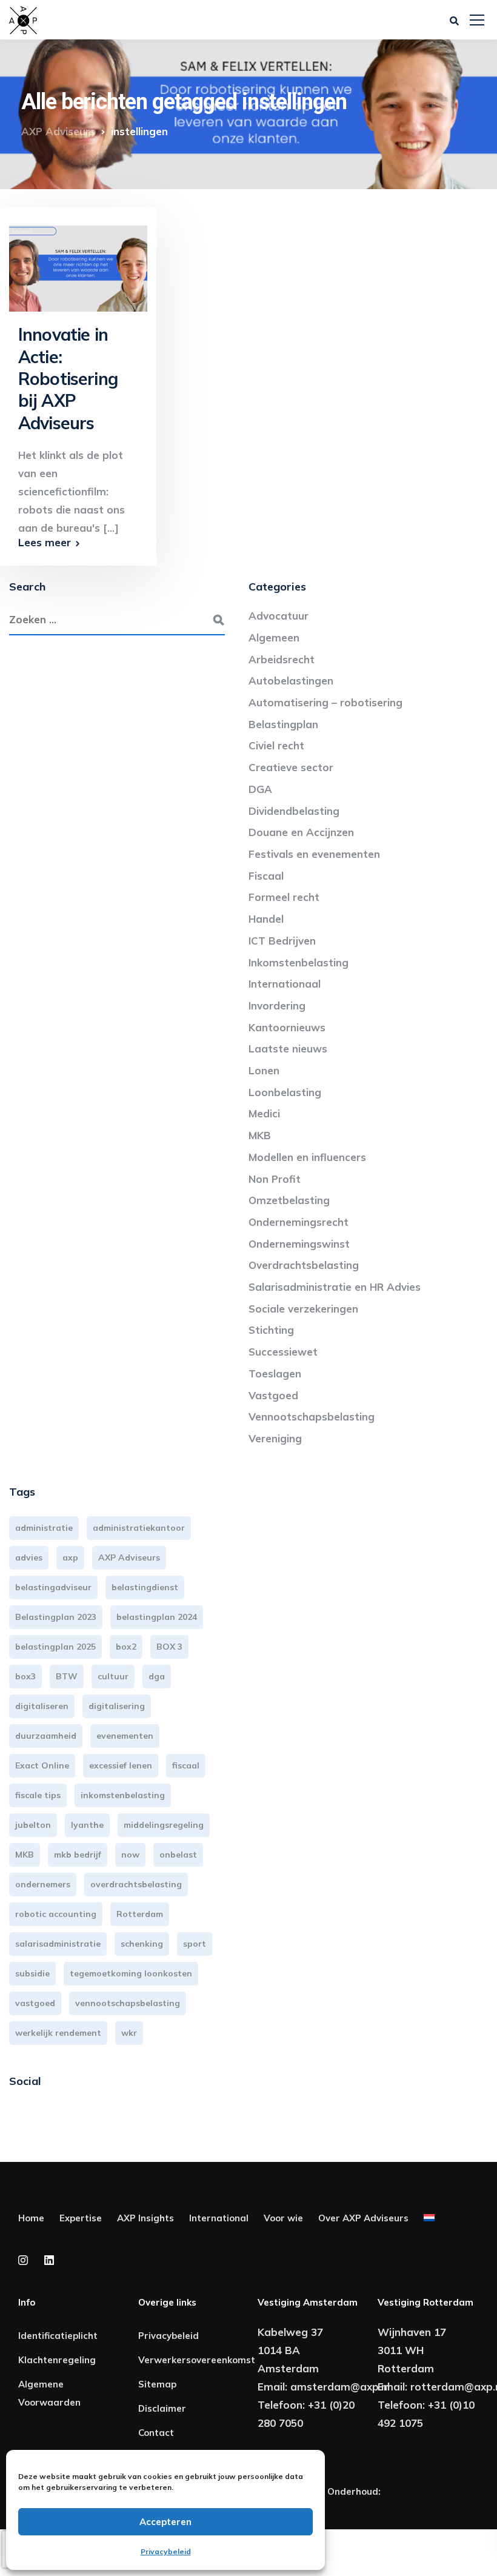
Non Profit (275, 1179)
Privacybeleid (166, 2551)
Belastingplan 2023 (56, 1617)
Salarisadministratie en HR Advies (335, 1287)
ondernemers (43, 1884)
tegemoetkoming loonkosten (131, 1973)
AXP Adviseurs (129, 1557)
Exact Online (42, 1765)
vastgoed (35, 2003)
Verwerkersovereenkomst (197, 2360)
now (130, 1855)
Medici (264, 1113)
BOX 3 (169, 1647)
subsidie (32, 1973)
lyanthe (87, 1825)
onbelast (178, 1855)
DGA (260, 789)
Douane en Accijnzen (301, 832)
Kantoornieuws (287, 1027)
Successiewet (283, 1352)
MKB (260, 1135)
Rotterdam (140, 1914)
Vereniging (275, 1438)
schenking (142, 1944)
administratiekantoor (139, 1528)
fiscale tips (38, 1795)
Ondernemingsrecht (299, 1222)
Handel (266, 919)
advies (29, 1557)
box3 (25, 1676)
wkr (129, 2033)
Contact (156, 2433)
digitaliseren (42, 1706)
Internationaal (285, 984)
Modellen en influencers (307, 1157)
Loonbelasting (285, 1092)
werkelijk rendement (58, 2033)
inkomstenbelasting (123, 1795)
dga (157, 1676)
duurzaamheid (46, 1736)
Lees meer (45, 542)
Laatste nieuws (288, 1049)
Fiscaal (266, 876)
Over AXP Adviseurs (363, 2218)
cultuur (113, 1676)
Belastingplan (283, 724)
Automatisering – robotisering (325, 702)
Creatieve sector (291, 767)
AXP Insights (145, 2218)
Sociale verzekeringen (303, 1309)
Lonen (264, 1070)
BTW (67, 1676)
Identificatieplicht (58, 2336)
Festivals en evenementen (314, 854)
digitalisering (117, 1706)
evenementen (125, 1736)
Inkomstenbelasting (299, 962)
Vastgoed (273, 1395)
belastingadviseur (53, 1587)
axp (70, 1557)
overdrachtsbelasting (136, 1884)
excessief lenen (121, 1765)
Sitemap (157, 2384)
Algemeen (274, 637)
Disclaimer (162, 2408)
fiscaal (186, 1765)
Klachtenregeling (57, 2360)
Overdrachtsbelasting (304, 1265)
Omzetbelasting (289, 1200)
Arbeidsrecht (282, 659)
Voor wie (283, 2218)
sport (195, 1944)
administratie (44, 1528)
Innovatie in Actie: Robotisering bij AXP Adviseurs (68, 379)
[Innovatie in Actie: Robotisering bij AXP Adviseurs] (78, 263)
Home (31, 2218)
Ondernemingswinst (299, 1244)
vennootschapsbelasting (128, 2003)
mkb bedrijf (78, 1855)
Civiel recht (276, 745)
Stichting (271, 1330)
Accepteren (165, 2522)
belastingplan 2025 (55, 1647)
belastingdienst (145, 1587)
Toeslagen (275, 1373)
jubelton (33, 1825)
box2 (126, 1647)
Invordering (277, 1005)
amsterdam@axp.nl (340, 2387)
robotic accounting (56, 1914)
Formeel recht (284, 897)
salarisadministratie (58, 1944)
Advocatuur (279, 616)
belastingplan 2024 (157, 1617)
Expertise (81, 2218)
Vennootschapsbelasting (312, 1417)
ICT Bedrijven (282, 941)
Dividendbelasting (294, 811)
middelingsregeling (164, 1825)
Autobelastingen (291, 681)
